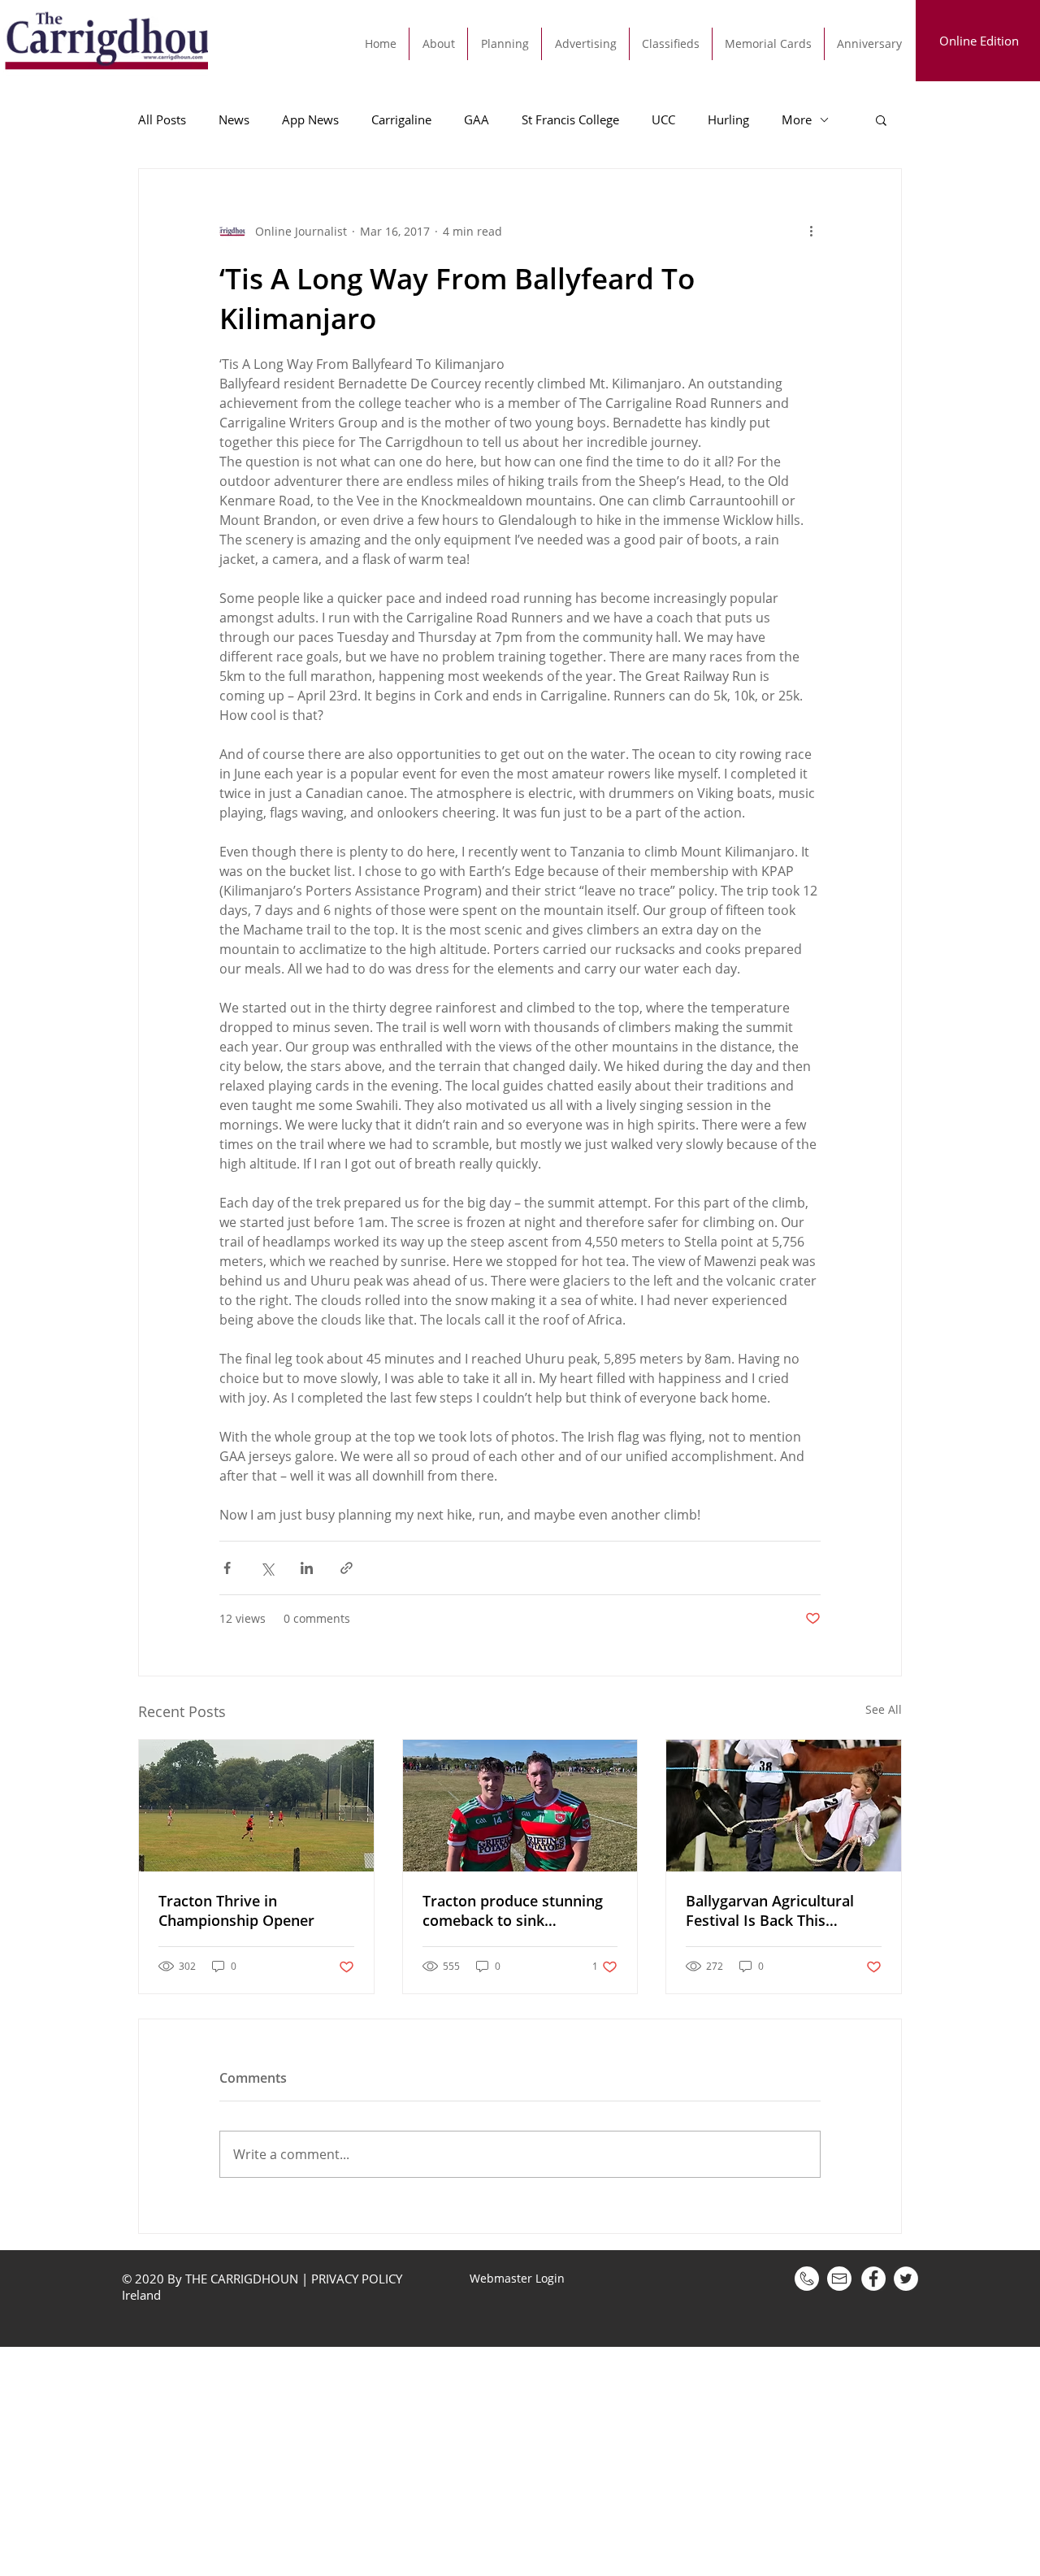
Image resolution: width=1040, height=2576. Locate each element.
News (234, 119)
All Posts (162, 119)
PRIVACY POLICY (357, 2279)
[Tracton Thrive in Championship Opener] (256, 1806)
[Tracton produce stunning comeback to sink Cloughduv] (520, 1806)
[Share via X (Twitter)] (267, 1568)
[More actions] (811, 231)
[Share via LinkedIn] (307, 1568)
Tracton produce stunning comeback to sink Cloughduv (513, 1910)
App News (310, 119)
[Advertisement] (487, 2461)
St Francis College (570, 119)
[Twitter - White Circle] (906, 2279)
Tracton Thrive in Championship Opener (236, 1910)
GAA (477, 119)
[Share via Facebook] (227, 1568)
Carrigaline (401, 119)
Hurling (728, 119)
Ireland (143, 2295)
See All (884, 1709)
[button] (881, 119)
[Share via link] (347, 1568)
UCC (663, 119)
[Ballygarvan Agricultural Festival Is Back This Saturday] (784, 1806)
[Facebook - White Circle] (873, 2279)
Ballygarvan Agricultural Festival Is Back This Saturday (770, 1910)
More (797, 119)
